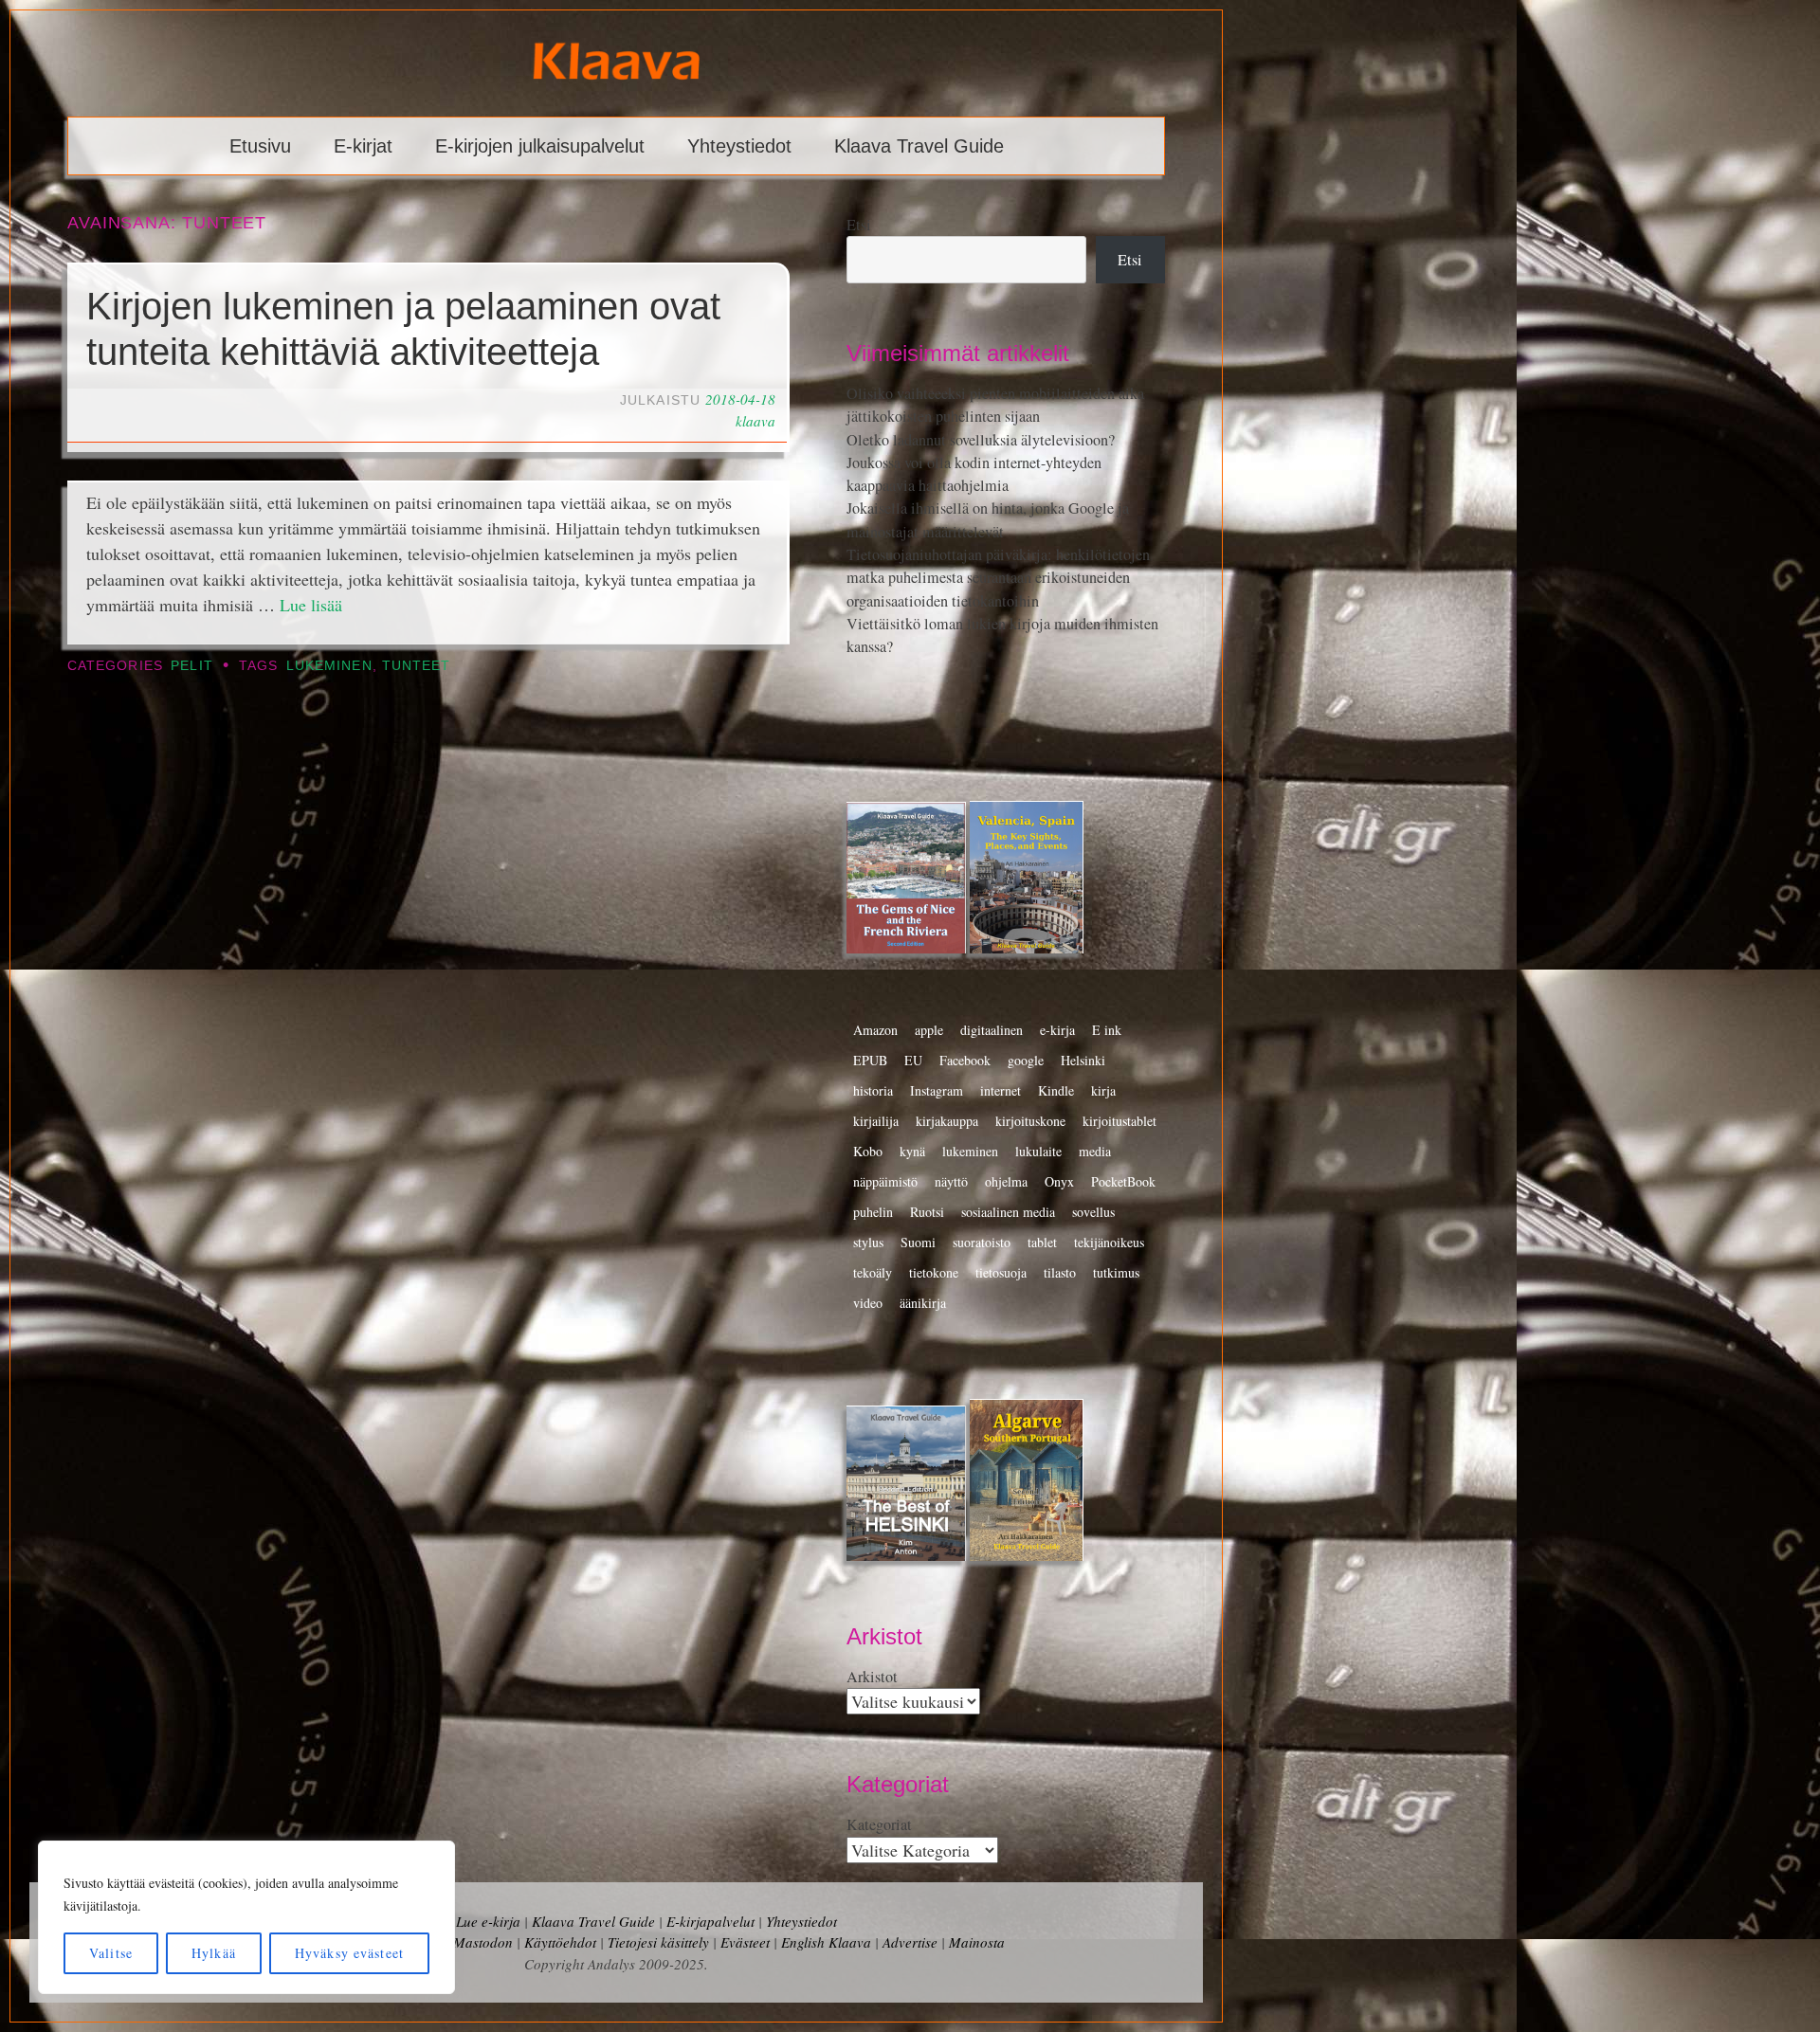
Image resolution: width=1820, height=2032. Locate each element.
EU (913, 1060)
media (1095, 1151)
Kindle (1056, 1090)
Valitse (111, 1953)
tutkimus (1116, 1272)
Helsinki (1083, 1060)
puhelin (873, 1212)
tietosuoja (1001, 1272)
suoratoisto (982, 1242)
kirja (1103, 1090)
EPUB (870, 1060)
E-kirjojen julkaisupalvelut (540, 146)
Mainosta (977, 1942)
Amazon (875, 1030)
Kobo (868, 1151)
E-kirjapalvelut (710, 1921)
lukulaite (1038, 1151)
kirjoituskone (1030, 1121)
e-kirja (1057, 1030)
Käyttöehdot (560, 1942)
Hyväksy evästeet (349, 1953)
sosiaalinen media (1008, 1212)
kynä (912, 1151)
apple (929, 1030)
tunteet (417, 666)
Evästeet (745, 1942)
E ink (1107, 1030)
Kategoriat (879, 1824)
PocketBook (1123, 1181)
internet (1001, 1090)
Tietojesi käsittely (658, 1942)
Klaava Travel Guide (919, 146)
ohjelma (1006, 1181)
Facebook (965, 1060)
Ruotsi (927, 1212)
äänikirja (923, 1303)
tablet (1042, 1242)
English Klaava (826, 1942)
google (1026, 1060)
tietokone (934, 1272)
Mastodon (483, 1942)
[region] (246, 1917)
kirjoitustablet (1119, 1121)
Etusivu (260, 146)
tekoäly (873, 1272)
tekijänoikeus (1109, 1242)
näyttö (951, 1181)
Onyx (1059, 1181)
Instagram (937, 1090)
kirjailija (876, 1121)
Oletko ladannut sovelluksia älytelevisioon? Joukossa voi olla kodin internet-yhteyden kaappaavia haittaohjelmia (981, 463)
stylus (868, 1242)
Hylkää (214, 1953)
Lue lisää (311, 605)
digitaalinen (992, 1030)
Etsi (859, 225)
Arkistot (872, 1677)
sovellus (1093, 1212)
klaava (755, 421)
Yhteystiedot (739, 146)
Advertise (910, 1942)
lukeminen (329, 666)
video (868, 1303)
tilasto (1060, 1272)
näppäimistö (885, 1181)
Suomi (918, 1242)
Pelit (191, 666)
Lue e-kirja (488, 1921)
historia (873, 1090)
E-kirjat (363, 146)
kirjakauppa (947, 1121)
